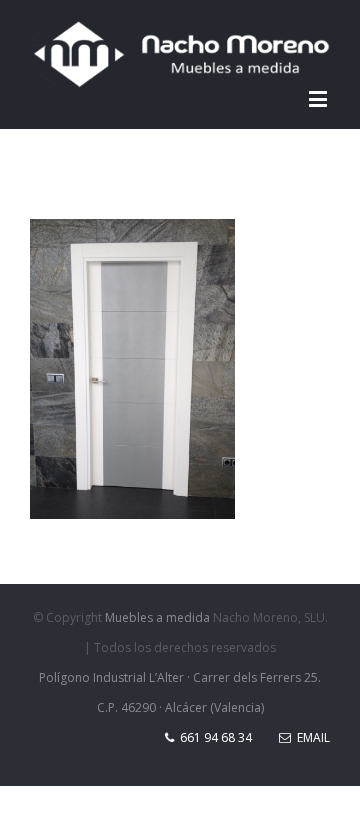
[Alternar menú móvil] (319, 98)
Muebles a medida (157, 617)
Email (310, 737)
